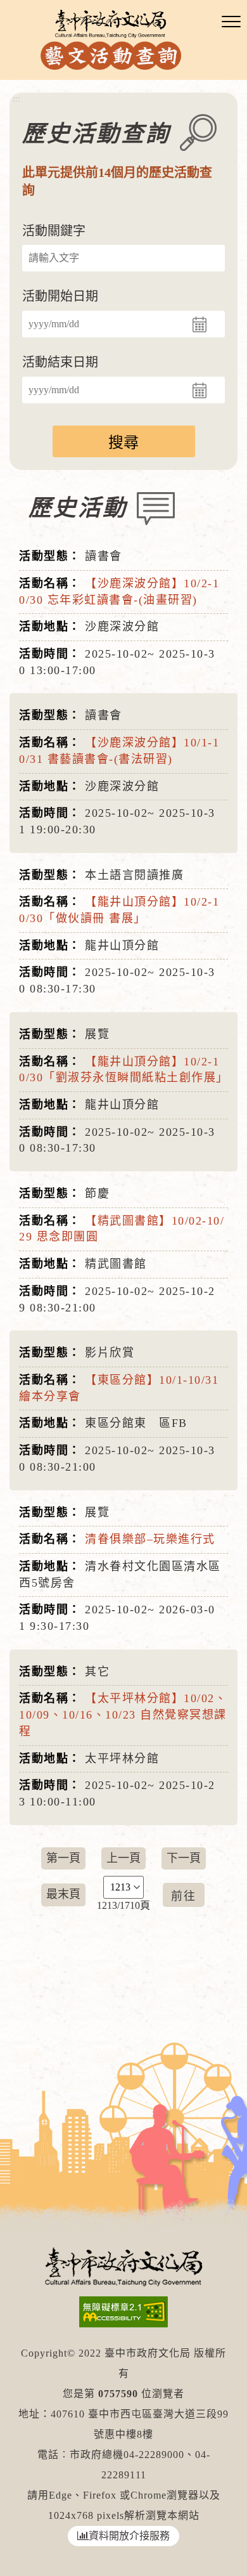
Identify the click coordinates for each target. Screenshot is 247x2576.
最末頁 (63, 1894)
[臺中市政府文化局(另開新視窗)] (123, 2266)
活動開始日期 (60, 296)
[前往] (184, 1895)
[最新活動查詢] (111, 38)
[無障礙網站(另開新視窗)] (123, 2312)
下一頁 (184, 1858)
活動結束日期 (60, 362)
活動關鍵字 (54, 231)
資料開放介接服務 (129, 2536)
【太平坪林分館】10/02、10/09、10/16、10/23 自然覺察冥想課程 (123, 1714)
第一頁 (63, 1858)
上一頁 (123, 1858)
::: (16, 99)
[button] (231, 22)
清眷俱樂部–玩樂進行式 (150, 1539)
